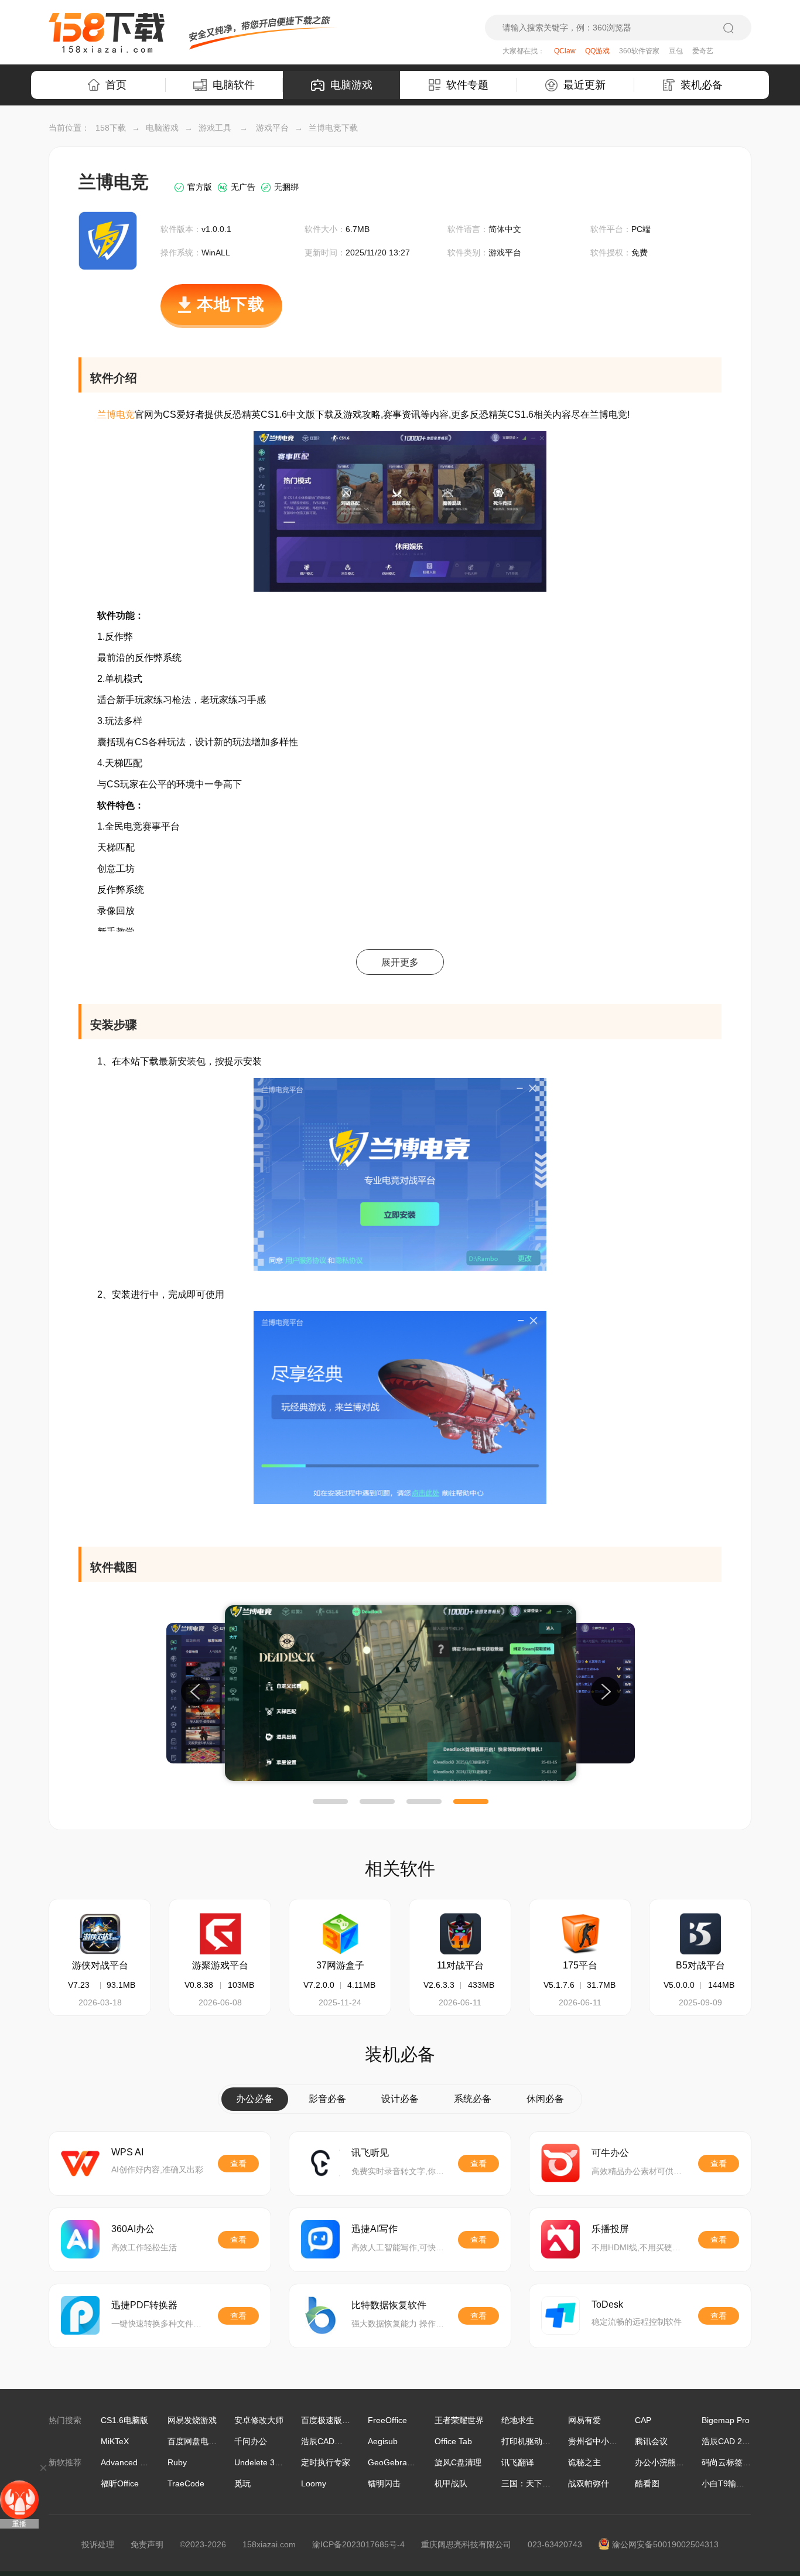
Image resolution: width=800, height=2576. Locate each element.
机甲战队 (451, 2483)
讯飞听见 (370, 2153)
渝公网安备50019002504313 (665, 2544)
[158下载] (107, 33)
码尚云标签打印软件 (739, 2462)
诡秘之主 (584, 2462)
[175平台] (580, 1934)
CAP (643, 2420)
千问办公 (251, 2441)
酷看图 (647, 2483)
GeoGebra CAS (397, 2462)
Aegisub (383, 2441)
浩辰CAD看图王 (330, 2441)
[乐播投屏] (560, 2239)
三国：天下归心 (530, 2483)
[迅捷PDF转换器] (80, 2315)
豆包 (676, 51)
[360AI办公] (80, 2239)
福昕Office (120, 2483)
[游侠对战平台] (100, 1934)
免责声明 (147, 2544)
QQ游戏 (597, 51)
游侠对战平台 (100, 1965)
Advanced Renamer (138, 2462)
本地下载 (231, 304)
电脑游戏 (351, 85)
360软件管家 (639, 51)
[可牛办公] (560, 2163)
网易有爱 (584, 2420)
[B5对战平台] (700, 1934)
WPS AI (127, 2152)
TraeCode (186, 2483)
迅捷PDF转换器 (144, 2305)
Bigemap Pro (726, 2420)
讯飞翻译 (518, 2462)
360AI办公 (133, 2229)
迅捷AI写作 (375, 2229)
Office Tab (453, 2441)
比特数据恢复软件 (389, 2305)
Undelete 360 (259, 2462)
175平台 (580, 1965)
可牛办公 (610, 2153)
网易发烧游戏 (192, 2420)
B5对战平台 (700, 1965)
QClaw (565, 51)
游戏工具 (215, 128)
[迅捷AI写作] (320, 2239)
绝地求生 (518, 2420)
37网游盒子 (340, 1965)
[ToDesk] (560, 2315)
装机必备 (702, 85)
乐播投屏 (610, 2229)
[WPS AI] (80, 2163)
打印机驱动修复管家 (538, 2441)
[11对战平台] (460, 1934)
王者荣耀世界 (459, 2420)
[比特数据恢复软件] (320, 2315)
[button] (330, 1802)
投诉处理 (98, 2544)
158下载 (111, 128)
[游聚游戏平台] (220, 1934)
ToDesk (607, 2304)
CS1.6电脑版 (124, 2420)
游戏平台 (272, 128)
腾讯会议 (651, 2441)
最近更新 (584, 85)
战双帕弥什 (589, 2483)
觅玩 (242, 2483)
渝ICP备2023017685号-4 (358, 2544)
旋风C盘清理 (458, 2462)
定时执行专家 (326, 2462)
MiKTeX (115, 2441)
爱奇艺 (703, 51)
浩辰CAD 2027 (729, 2441)
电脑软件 (234, 85)
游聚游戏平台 (220, 1965)
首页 (116, 85)
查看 (238, 2164)
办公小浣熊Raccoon (672, 2462)
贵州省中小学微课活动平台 (617, 2441)
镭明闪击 (384, 2483)
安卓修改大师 (259, 2420)
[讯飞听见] (320, 2163)
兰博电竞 (116, 414)
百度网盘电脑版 (196, 2441)
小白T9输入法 (727, 2483)
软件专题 (467, 85)
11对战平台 (460, 1965)
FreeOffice (387, 2420)
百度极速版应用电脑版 (342, 2420)
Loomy (314, 2483)
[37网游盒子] (340, 1934)
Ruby (177, 2462)
